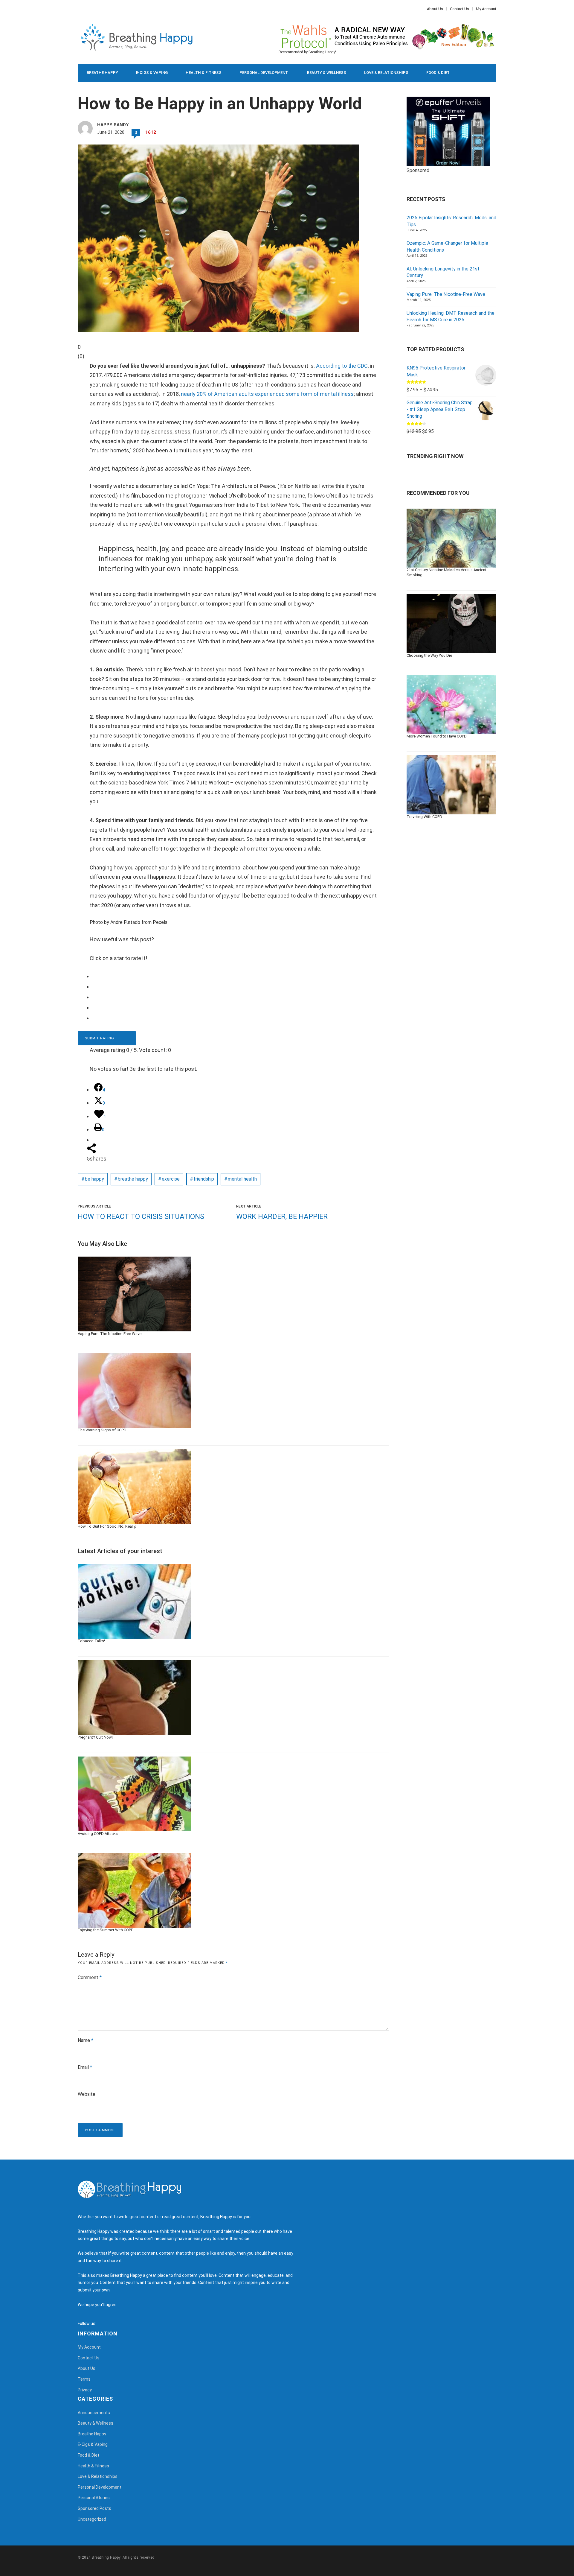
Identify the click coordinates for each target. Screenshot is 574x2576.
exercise (171, 1179)
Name (86, 2040)
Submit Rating (100, 1038)
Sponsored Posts (94, 2508)
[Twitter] (82, 9)
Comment (90, 1977)
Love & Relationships (386, 73)
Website (87, 2094)
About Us (435, 9)
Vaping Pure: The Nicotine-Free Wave (446, 294)
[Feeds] (108, 2323)
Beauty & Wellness (327, 73)
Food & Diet (438, 73)
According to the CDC (342, 366)
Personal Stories (94, 2498)
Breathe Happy (102, 73)
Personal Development (264, 73)
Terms (84, 2379)
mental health (242, 1179)
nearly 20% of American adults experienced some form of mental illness (267, 394)
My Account (486, 9)
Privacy (85, 2390)
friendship (204, 1179)
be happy (94, 1179)
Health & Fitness (204, 73)
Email (85, 2067)
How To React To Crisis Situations (141, 1216)
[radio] (238, 976)
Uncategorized (92, 2519)
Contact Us (459, 9)
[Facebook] (79, 9)
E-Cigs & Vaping (152, 73)
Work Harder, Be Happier (282, 1216)
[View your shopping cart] (478, 73)
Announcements (94, 2413)
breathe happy (133, 1179)
